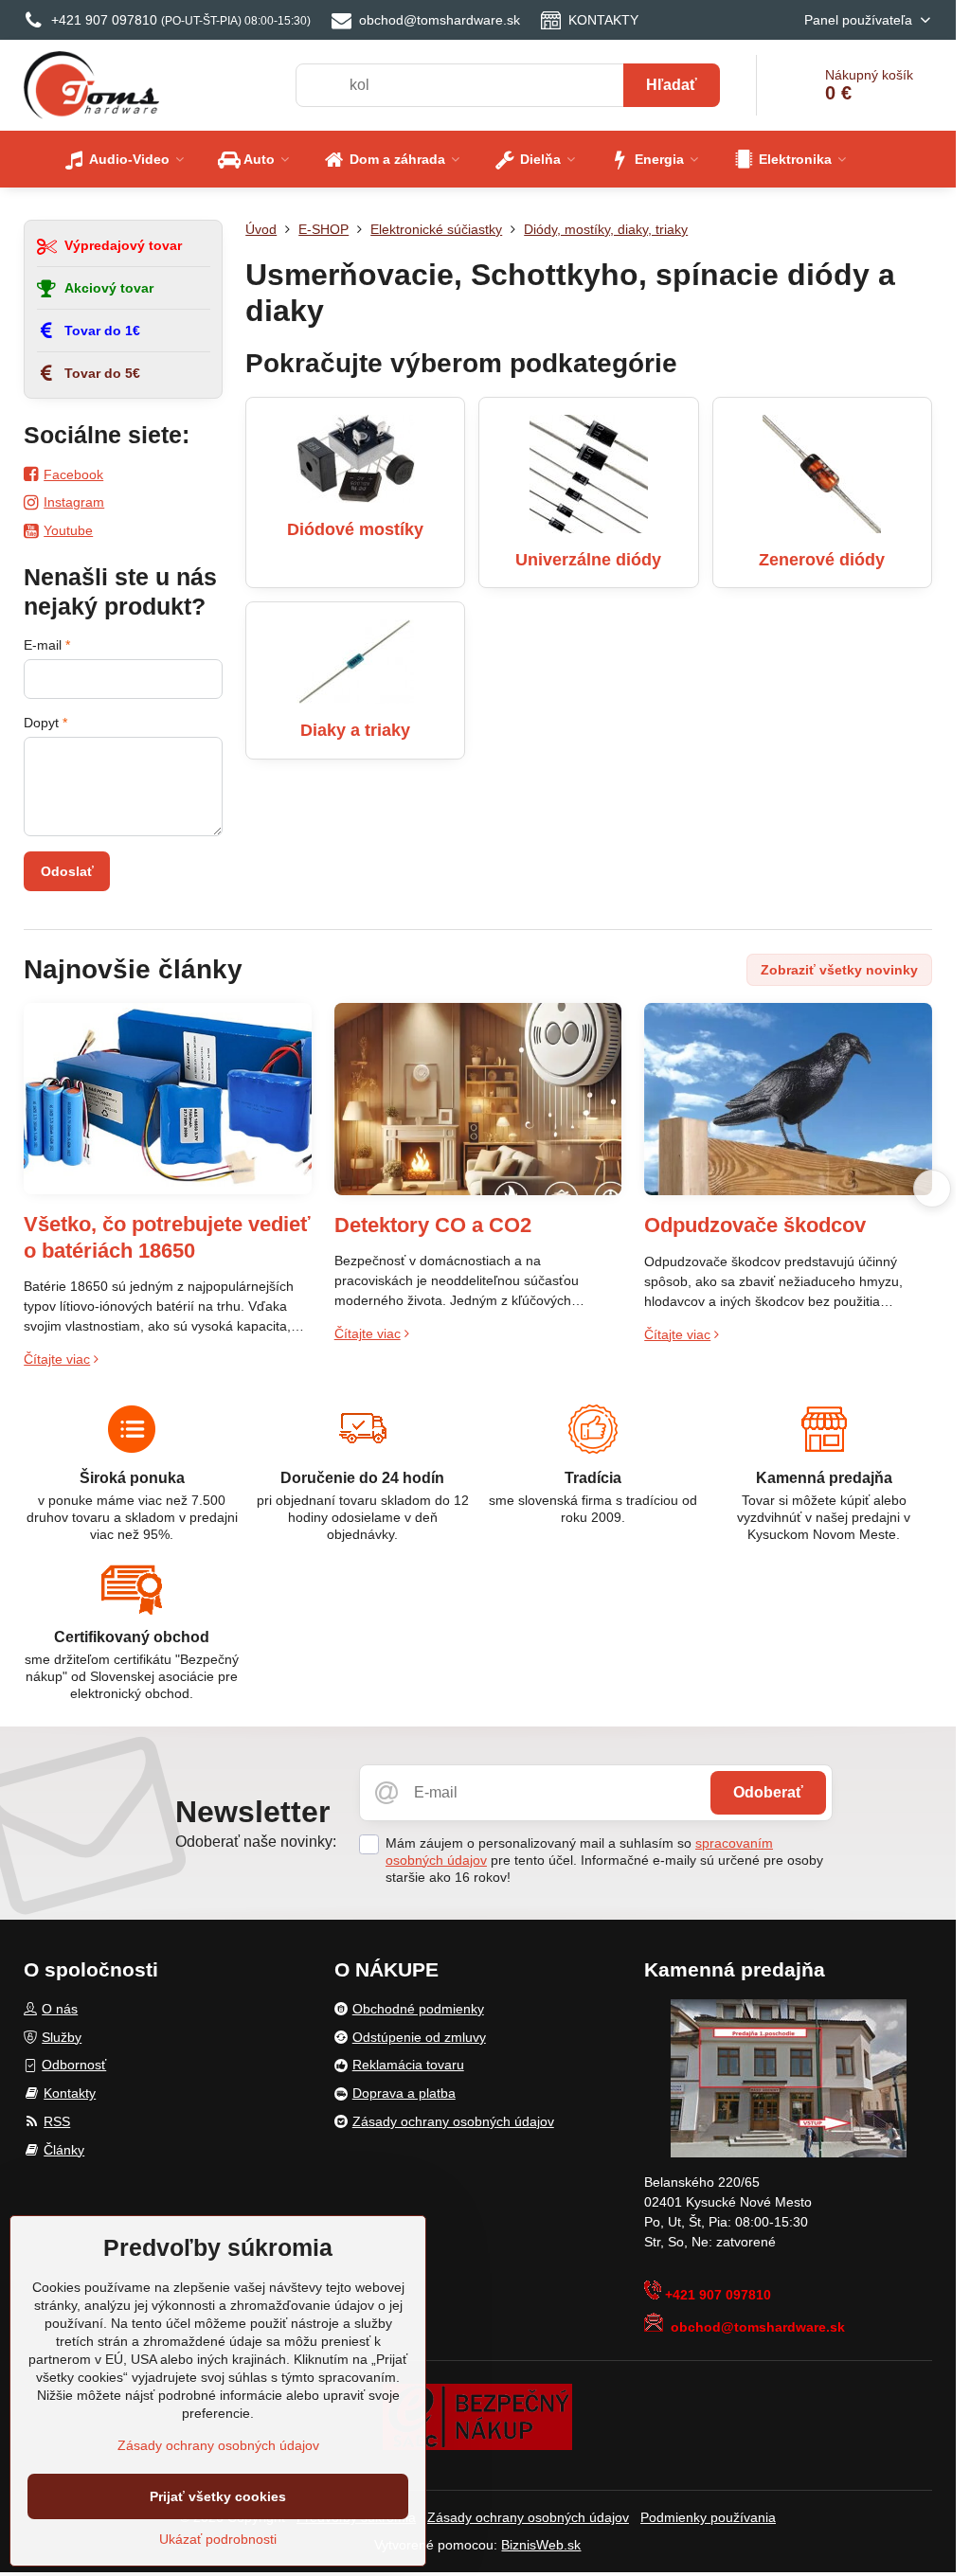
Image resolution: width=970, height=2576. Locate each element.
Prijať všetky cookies (218, 2496)
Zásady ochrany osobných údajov (528, 2517)
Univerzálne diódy (588, 560)
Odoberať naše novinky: (256, 1842)
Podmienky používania (708, 2517)
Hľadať (672, 85)
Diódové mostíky (355, 529)
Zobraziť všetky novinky (839, 970)
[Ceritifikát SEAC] (477, 2416)
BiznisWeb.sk (541, 2545)
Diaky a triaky (355, 730)
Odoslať (67, 871)
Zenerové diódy (822, 560)
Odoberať (768, 1792)
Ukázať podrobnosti (218, 2539)
